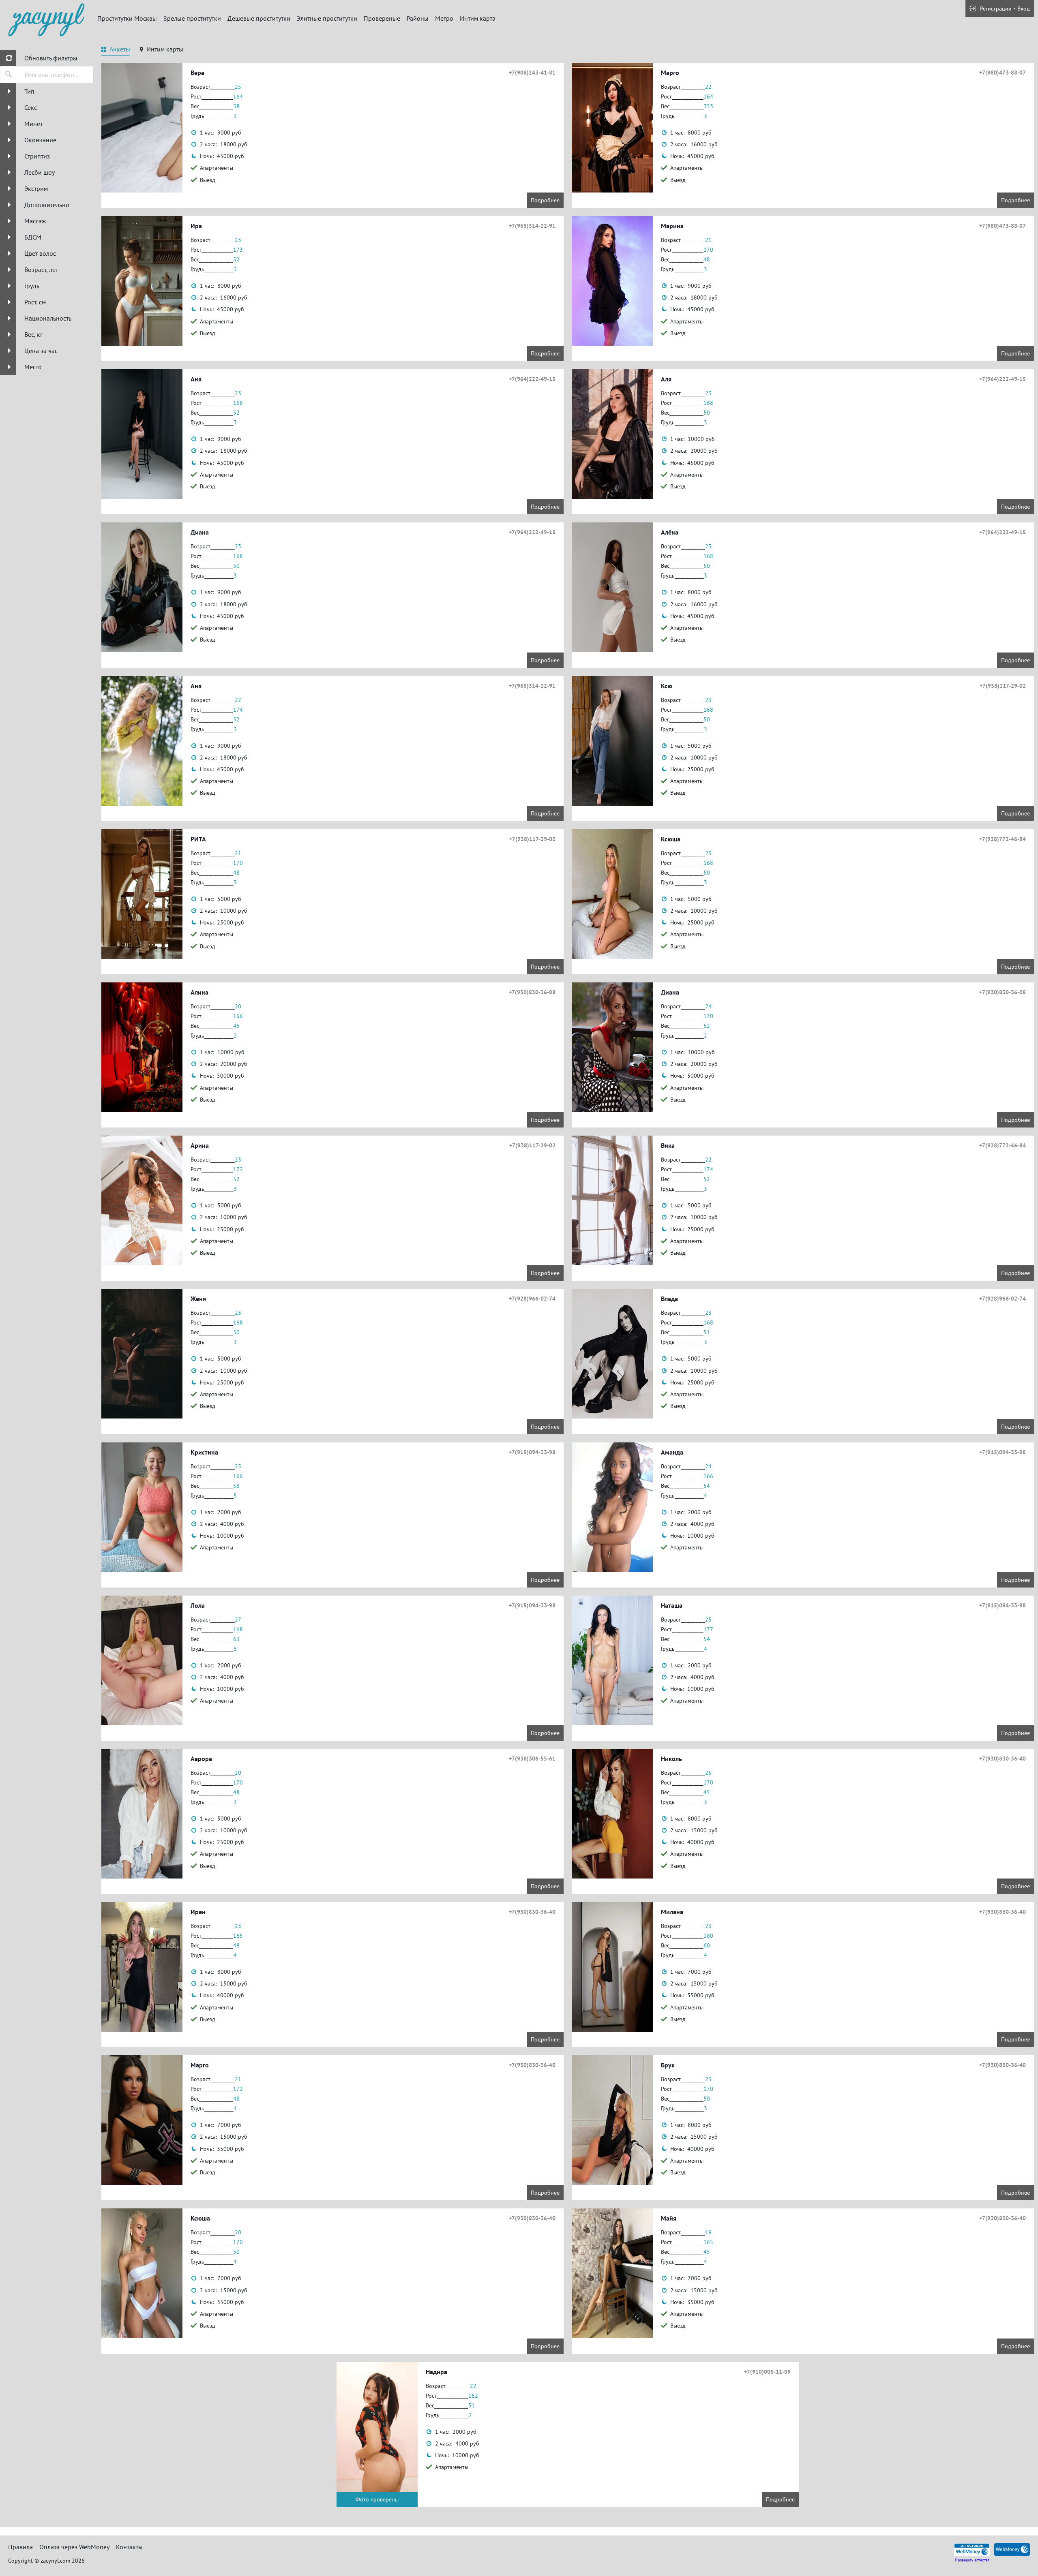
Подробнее (545, 200)
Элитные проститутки (327, 18)
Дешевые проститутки (259, 18)
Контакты (129, 2547)
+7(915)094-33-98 (532, 1452)
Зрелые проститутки (192, 18)
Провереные (382, 18)
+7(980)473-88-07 (1003, 73)
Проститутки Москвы (127, 18)
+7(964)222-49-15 (532, 379)
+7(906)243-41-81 (532, 73)
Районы (418, 18)
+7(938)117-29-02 (1003, 686)
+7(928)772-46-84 (1003, 839)
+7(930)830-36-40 (1003, 1759)
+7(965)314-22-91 (532, 226)
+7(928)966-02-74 (532, 1299)
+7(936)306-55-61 (532, 1759)
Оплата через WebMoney (74, 2547)
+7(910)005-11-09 (767, 2372)
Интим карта (478, 18)
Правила (20, 2547)
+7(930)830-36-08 (532, 992)
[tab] (116, 50)
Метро (444, 18)
